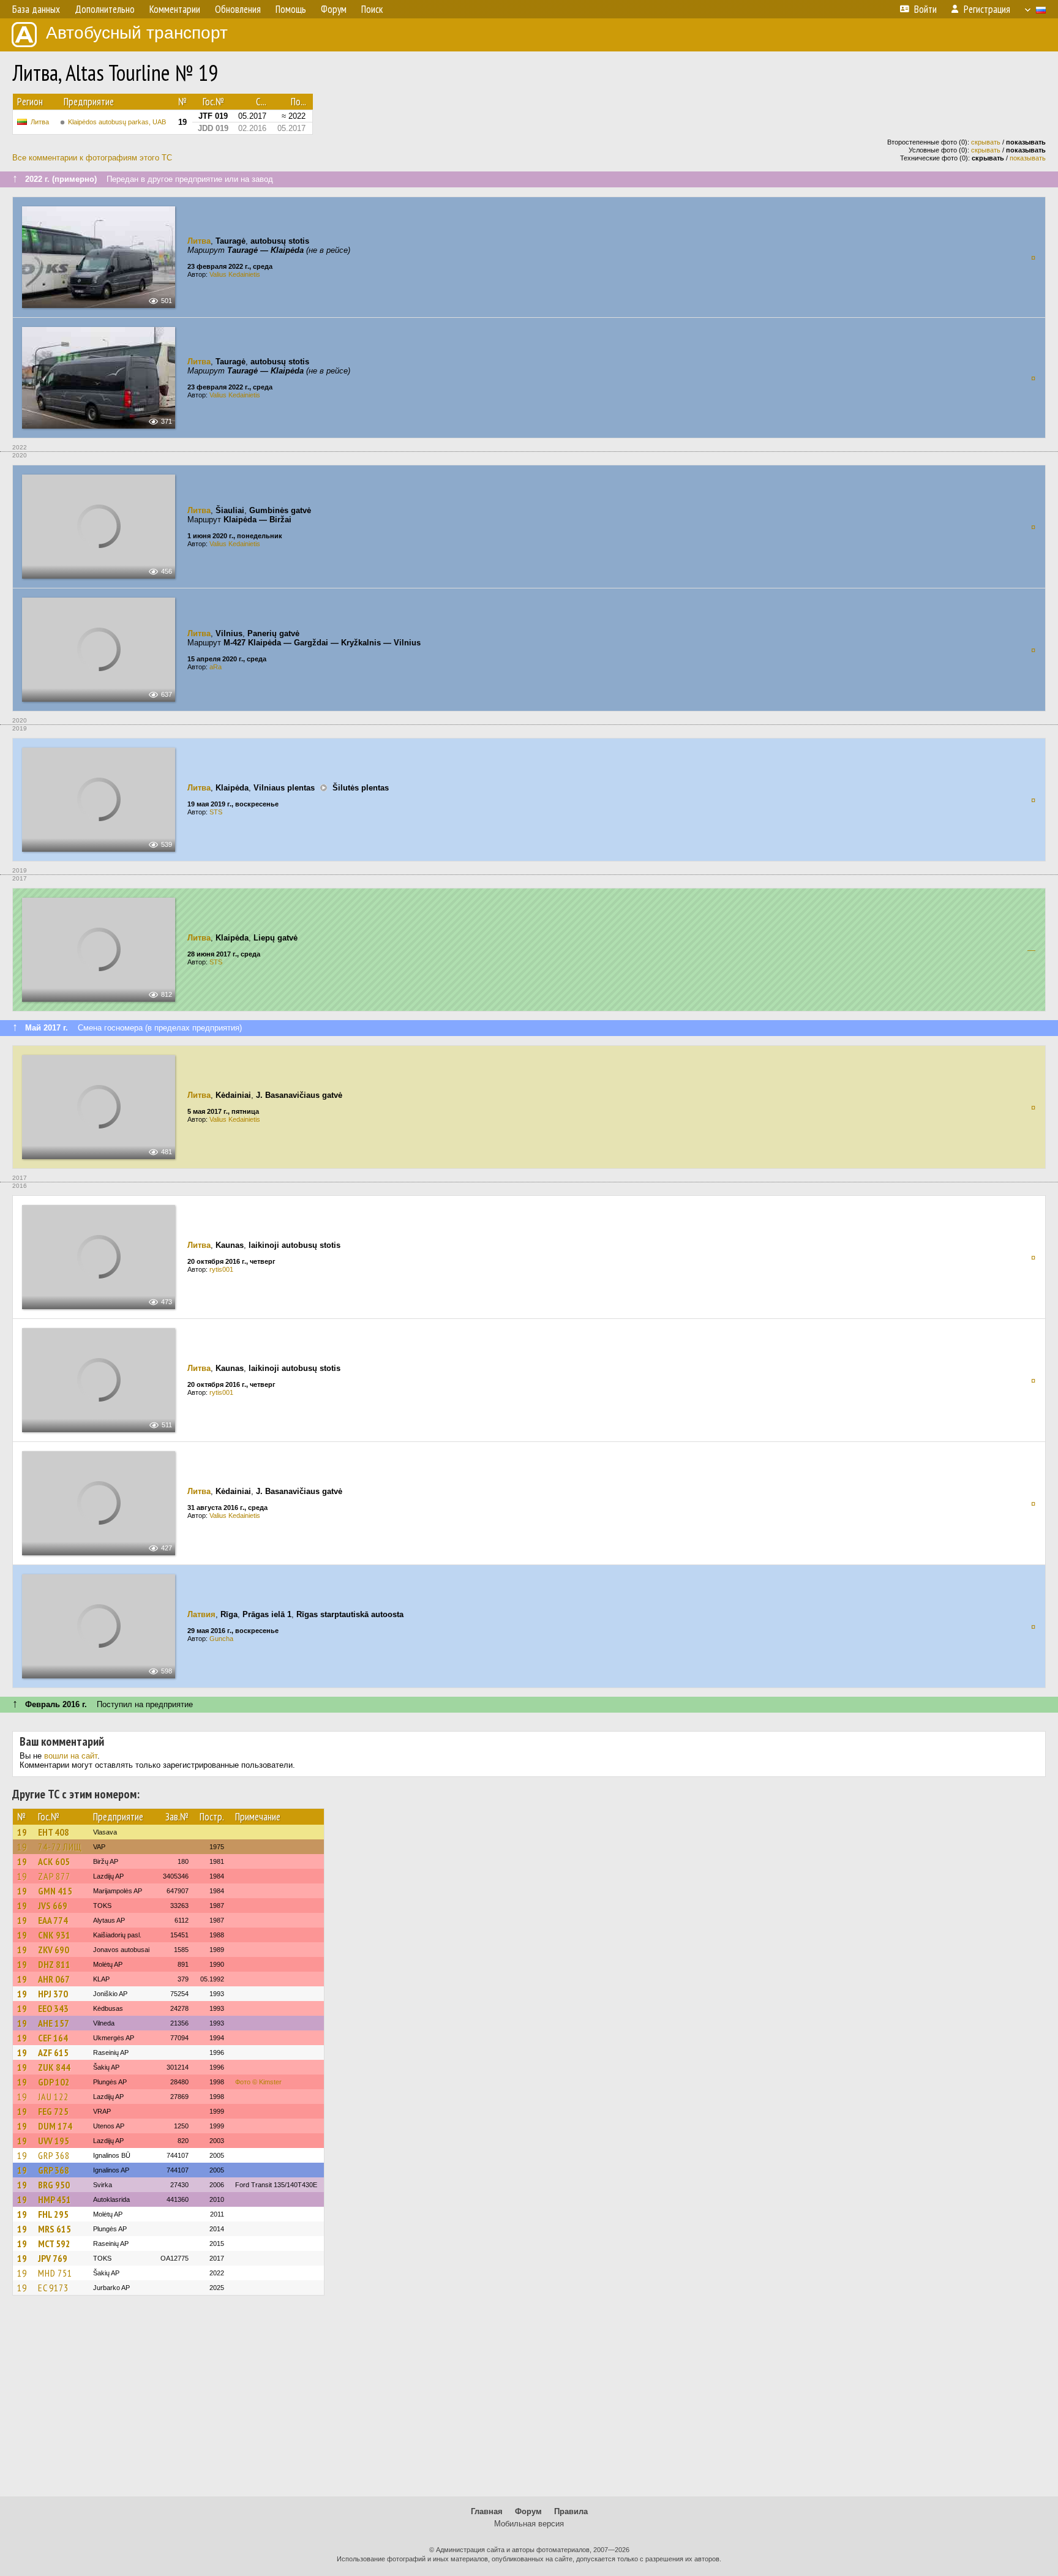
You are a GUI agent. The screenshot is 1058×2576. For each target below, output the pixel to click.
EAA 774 (53, 1920)
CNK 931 (54, 1935)
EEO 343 (53, 2008)
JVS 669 (53, 1906)
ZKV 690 (54, 1950)
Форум (528, 2511)
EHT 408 (54, 1832)
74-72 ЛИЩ (60, 1847)
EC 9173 (53, 2288)
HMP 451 (54, 2199)
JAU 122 (53, 2097)
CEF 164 (53, 2038)
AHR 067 (54, 1979)
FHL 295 (53, 2214)
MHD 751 (55, 2273)
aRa (216, 667)
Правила (571, 2511)
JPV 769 (53, 2258)
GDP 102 (54, 2082)
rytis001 (221, 1269)
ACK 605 (54, 1861)
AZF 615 (53, 2052)
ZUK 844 (54, 2067)
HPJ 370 (53, 1994)
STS (216, 812)
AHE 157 (54, 2023)
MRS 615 (54, 2229)
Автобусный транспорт (137, 33)
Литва (40, 122)
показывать (1028, 158)
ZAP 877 (54, 1876)
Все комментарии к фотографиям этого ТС (92, 158)
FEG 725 (53, 2111)
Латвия (201, 1614)
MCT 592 (54, 2244)
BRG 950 (54, 2185)
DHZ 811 (54, 1964)
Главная (487, 2511)
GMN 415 (55, 1891)
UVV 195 (54, 2141)
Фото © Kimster (258, 2082)
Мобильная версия (529, 2524)
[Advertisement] (529, 2401)
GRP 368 (54, 2155)
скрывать (986, 142)
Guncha (221, 1639)
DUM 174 (55, 2126)
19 (22, 1832)
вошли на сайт (71, 1756)
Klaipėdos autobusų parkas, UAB (117, 122)
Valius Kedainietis (235, 274)
